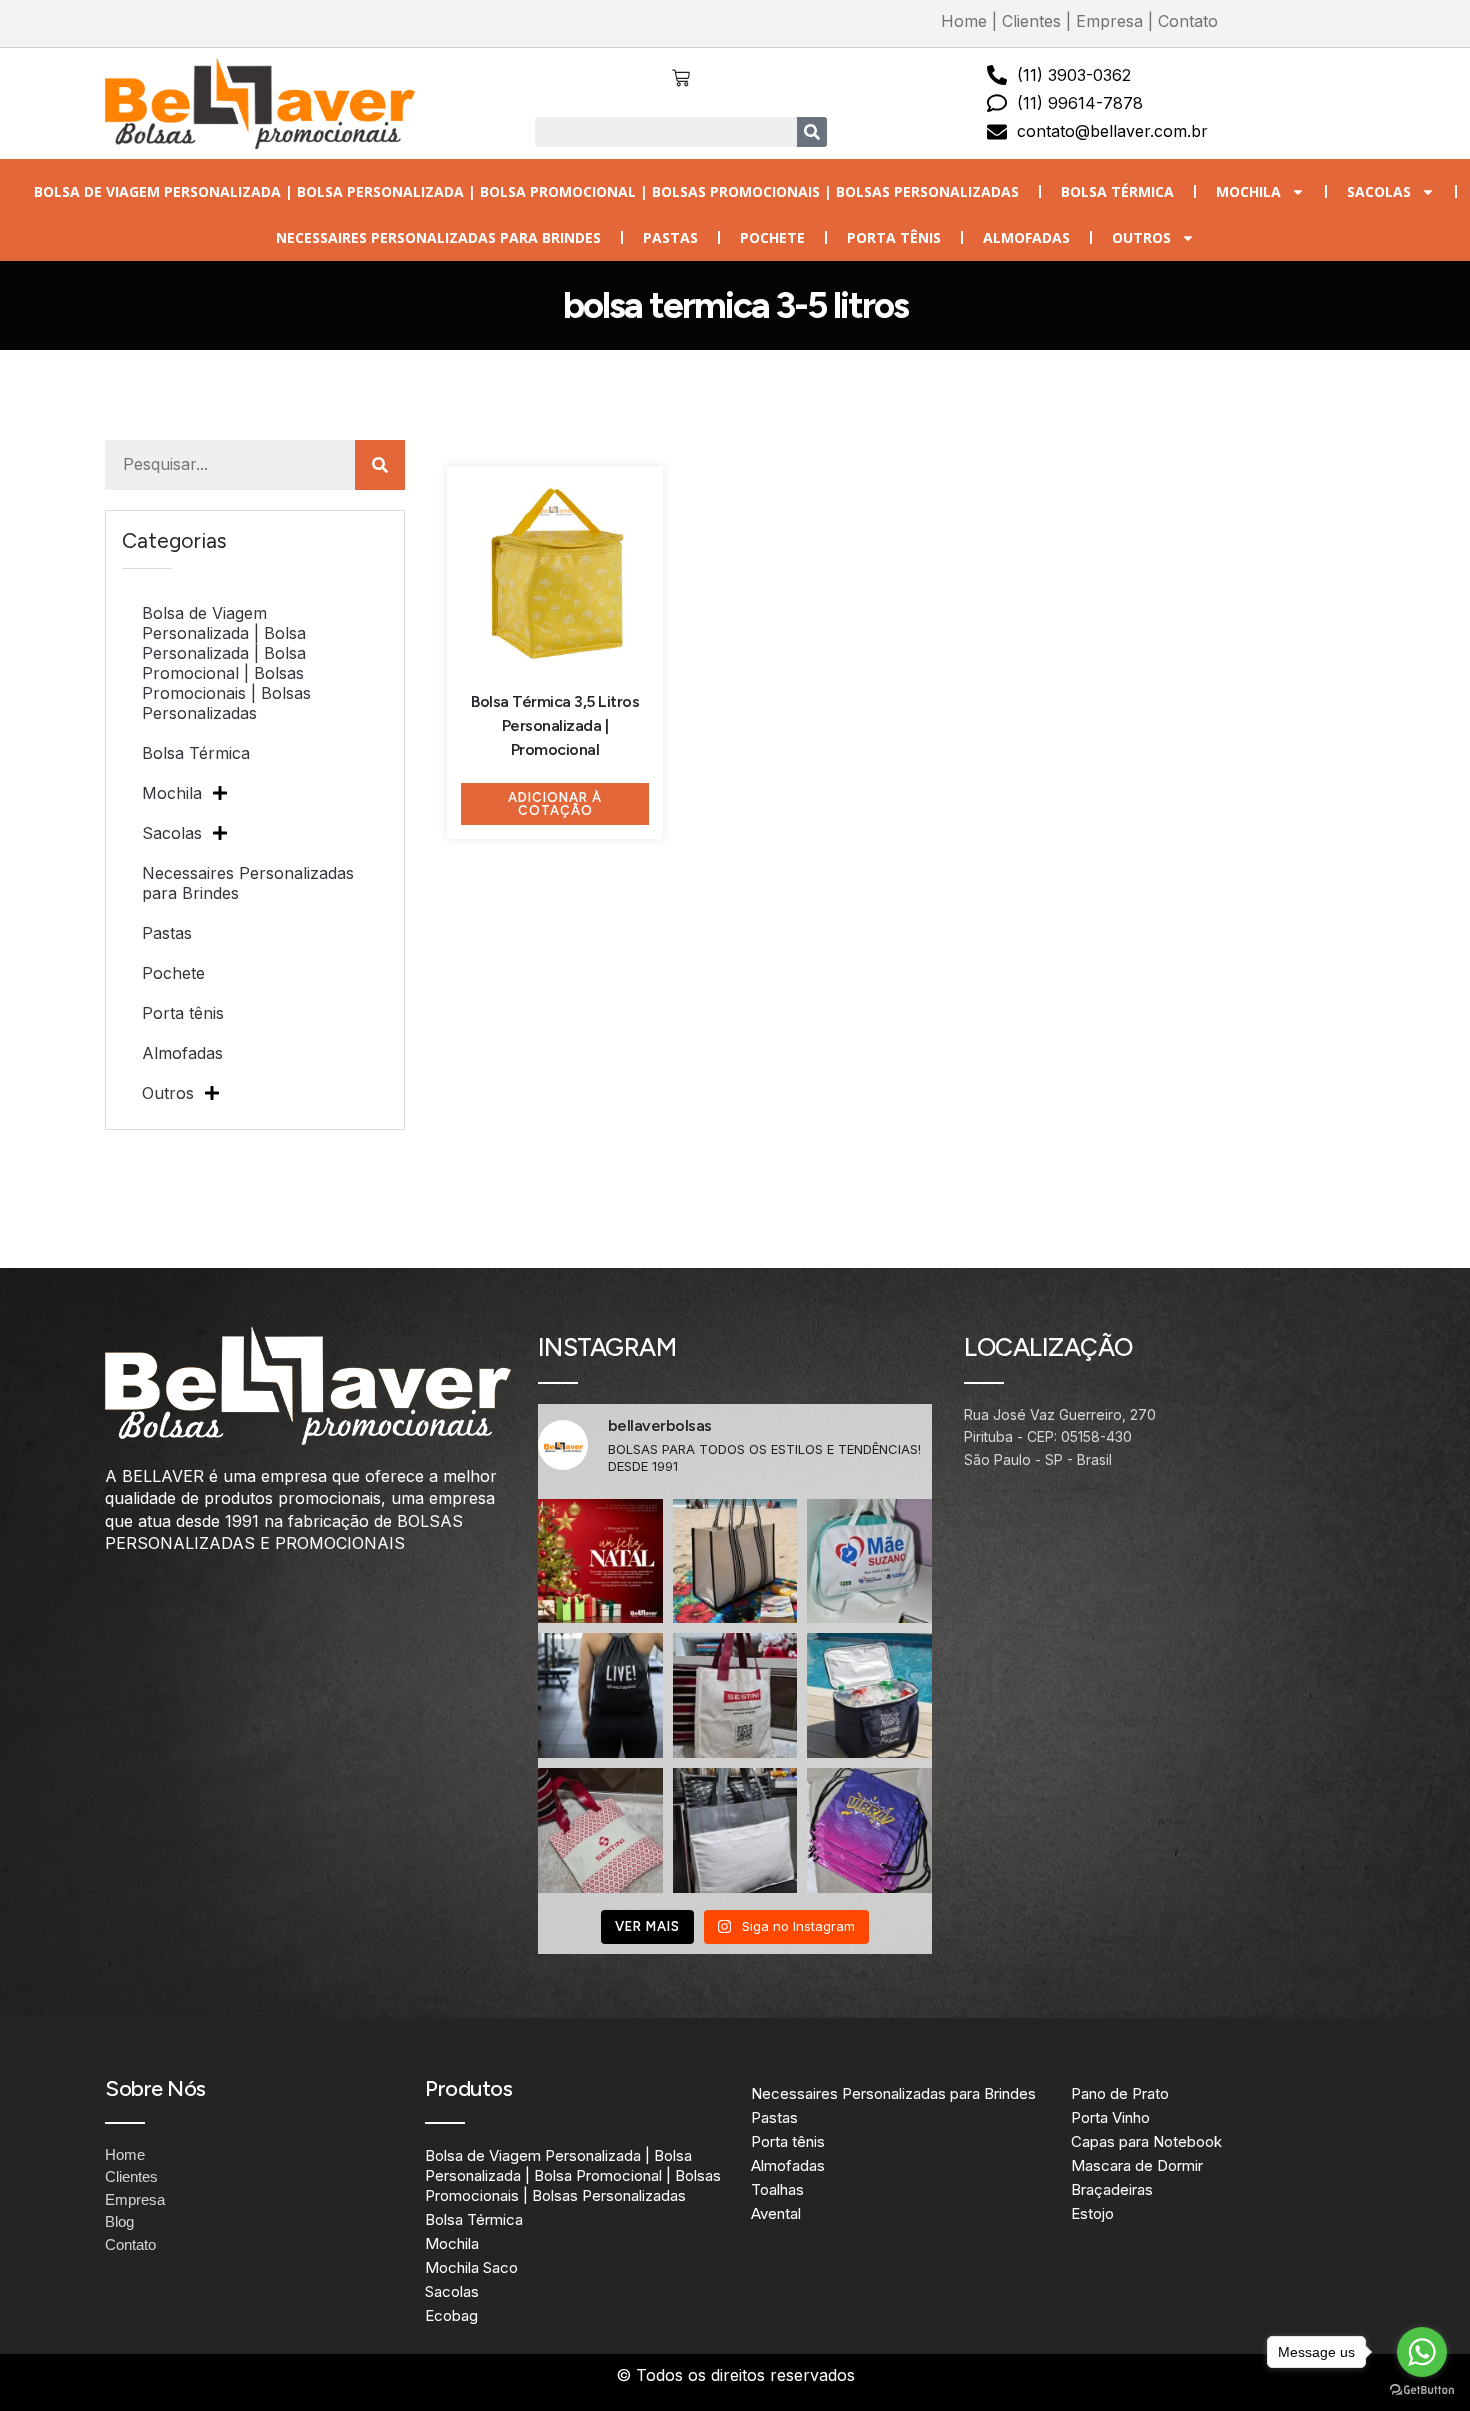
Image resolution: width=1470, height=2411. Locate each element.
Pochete (772, 237)
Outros (1141, 237)
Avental (776, 2213)
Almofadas (1026, 237)
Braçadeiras (1112, 2189)
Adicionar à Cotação (555, 804)
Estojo (1092, 2213)
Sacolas (1379, 191)
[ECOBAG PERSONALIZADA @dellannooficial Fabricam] (735, 1830)
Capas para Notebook (1146, 2141)
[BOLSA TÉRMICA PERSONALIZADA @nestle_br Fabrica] (869, 1695)
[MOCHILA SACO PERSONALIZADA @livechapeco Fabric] (600, 1695)
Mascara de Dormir (1137, 2165)
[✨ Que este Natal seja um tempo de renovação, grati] (600, 1561)
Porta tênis (894, 237)
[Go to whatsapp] (1422, 2352)
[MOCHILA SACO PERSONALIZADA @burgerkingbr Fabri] (869, 1830)
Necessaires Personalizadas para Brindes (438, 237)
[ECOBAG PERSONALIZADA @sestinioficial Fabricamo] (735, 1695)
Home (964, 21)
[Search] (812, 132)
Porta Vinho (1110, 2117)
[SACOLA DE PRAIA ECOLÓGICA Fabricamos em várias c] (735, 1561)
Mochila (1248, 191)
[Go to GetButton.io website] (1422, 2390)
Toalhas (777, 2189)
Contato (1188, 21)
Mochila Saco (471, 2267)
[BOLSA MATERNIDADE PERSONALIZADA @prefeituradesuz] (869, 1561)
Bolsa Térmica (1117, 191)
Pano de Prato (1120, 2093)
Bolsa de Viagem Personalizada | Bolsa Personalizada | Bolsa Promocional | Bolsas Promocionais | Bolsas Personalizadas (526, 191)
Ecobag (451, 2315)
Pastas (670, 237)
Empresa (1109, 21)
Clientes (1031, 21)
